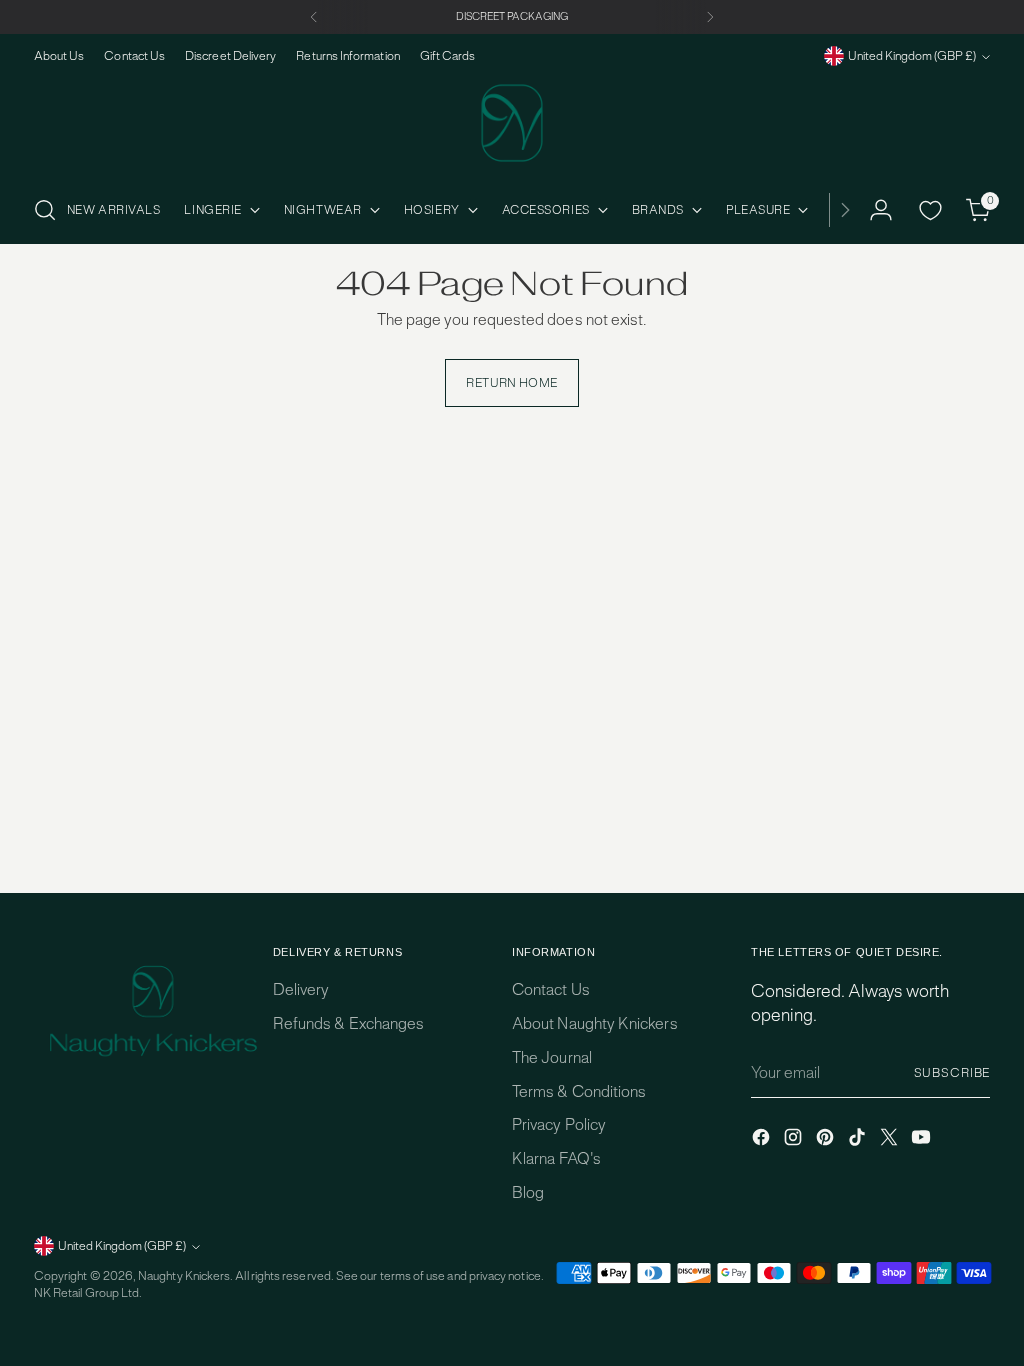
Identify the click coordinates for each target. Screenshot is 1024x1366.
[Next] (710, 17)
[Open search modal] (45, 210)
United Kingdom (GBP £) (912, 56)
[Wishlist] (930, 210)
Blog (528, 1192)
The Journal (552, 1057)
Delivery (301, 989)
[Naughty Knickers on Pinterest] (827, 1140)
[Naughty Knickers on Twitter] (891, 1140)
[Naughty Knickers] (512, 123)
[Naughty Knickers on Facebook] (763, 1140)
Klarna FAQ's (556, 1158)
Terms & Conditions (579, 1091)
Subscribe (952, 1073)
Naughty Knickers (184, 1276)
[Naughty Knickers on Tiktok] (859, 1140)
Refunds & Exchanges (348, 1023)
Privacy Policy (559, 1124)
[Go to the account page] (881, 210)
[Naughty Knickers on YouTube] (923, 1140)
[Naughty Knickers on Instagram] (795, 1140)
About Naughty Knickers (595, 1023)
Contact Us (551, 989)
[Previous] (314, 17)
